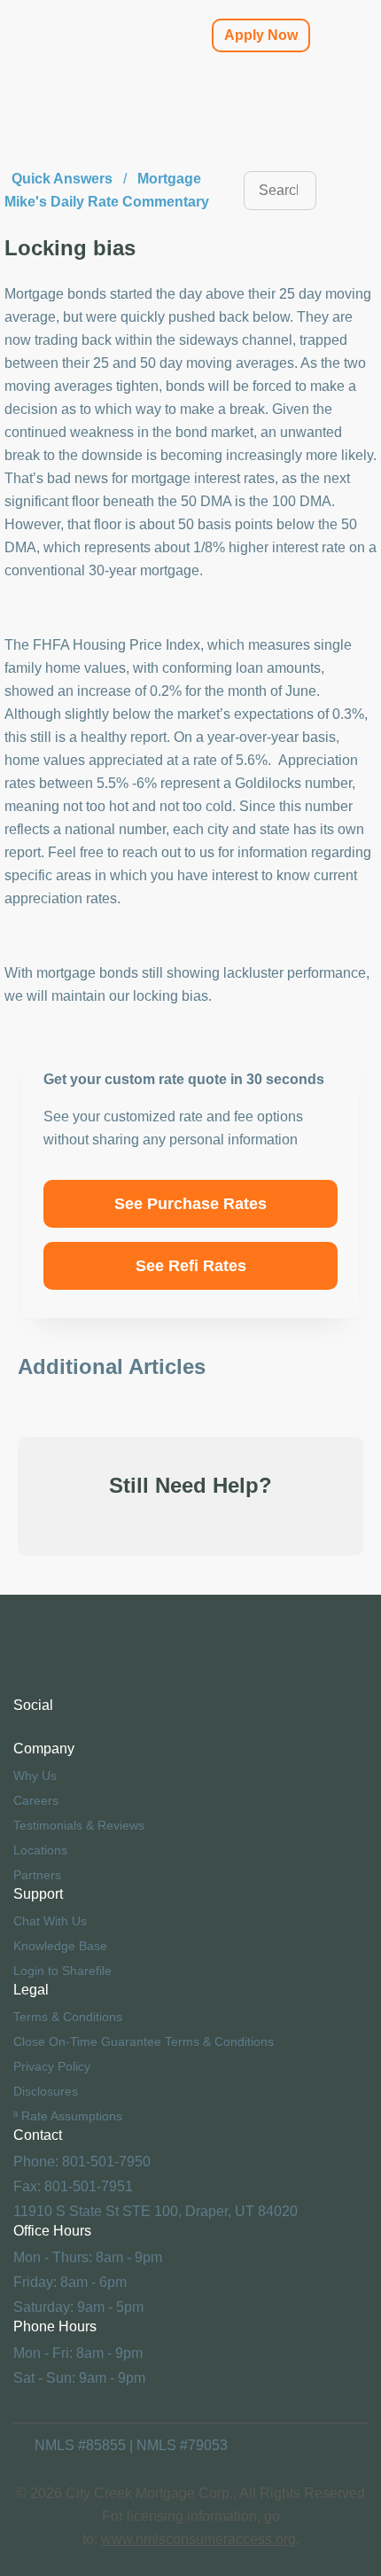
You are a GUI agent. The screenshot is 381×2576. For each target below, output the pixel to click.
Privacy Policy (52, 2066)
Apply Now (261, 35)
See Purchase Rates (190, 1204)
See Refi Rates (191, 1266)
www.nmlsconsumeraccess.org (198, 2539)
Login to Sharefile (62, 1971)
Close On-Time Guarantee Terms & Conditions (144, 2041)
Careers (36, 1800)
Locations (40, 1850)
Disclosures (46, 2091)
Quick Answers (62, 179)
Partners (37, 1875)
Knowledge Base (60, 1946)
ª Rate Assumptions (68, 2116)
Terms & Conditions (68, 2017)
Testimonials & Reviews (79, 1825)
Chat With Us (50, 1921)
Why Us (35, 1776)
